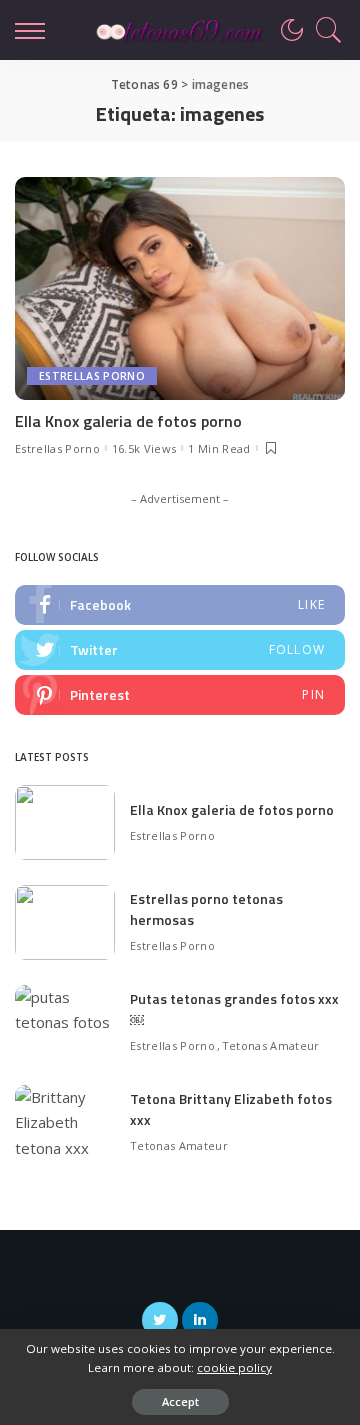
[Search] (324, 30)
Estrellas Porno (92, 376)
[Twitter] (180, 650)
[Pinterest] (180, 695)
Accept (180, 1401)
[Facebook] (180, 605)
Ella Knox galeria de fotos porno (128, 421)
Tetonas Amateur (271, 1045)
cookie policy (234, 1367)
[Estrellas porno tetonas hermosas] (65, 922)
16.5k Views (144, 448)
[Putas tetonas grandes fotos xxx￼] (65, 1022)
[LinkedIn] (200, 1320)
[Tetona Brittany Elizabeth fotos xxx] (65, 1122)
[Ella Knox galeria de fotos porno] (180, 288)
